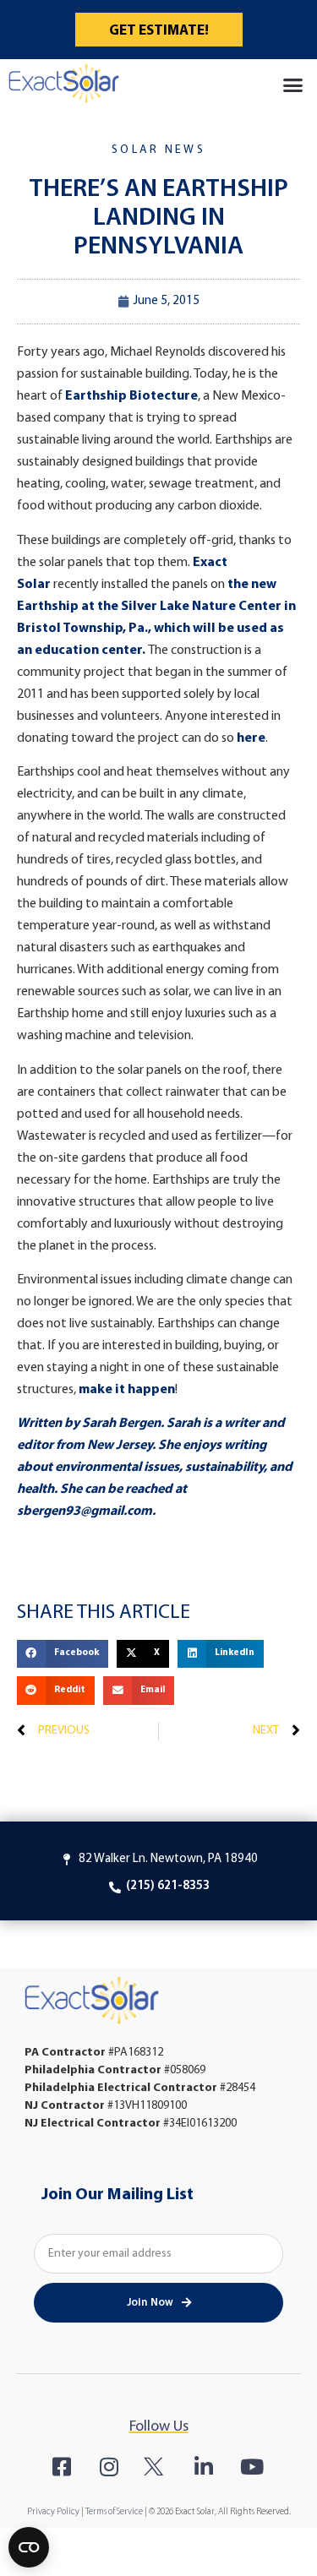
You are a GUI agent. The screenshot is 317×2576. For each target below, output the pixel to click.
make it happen (127, 1390)
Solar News (158, 150)
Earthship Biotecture (131, 396)
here (251, 738)
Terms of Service (114, 2512)
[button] (293, 85)
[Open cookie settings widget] (29, 2547)
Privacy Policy (53, 2512)
